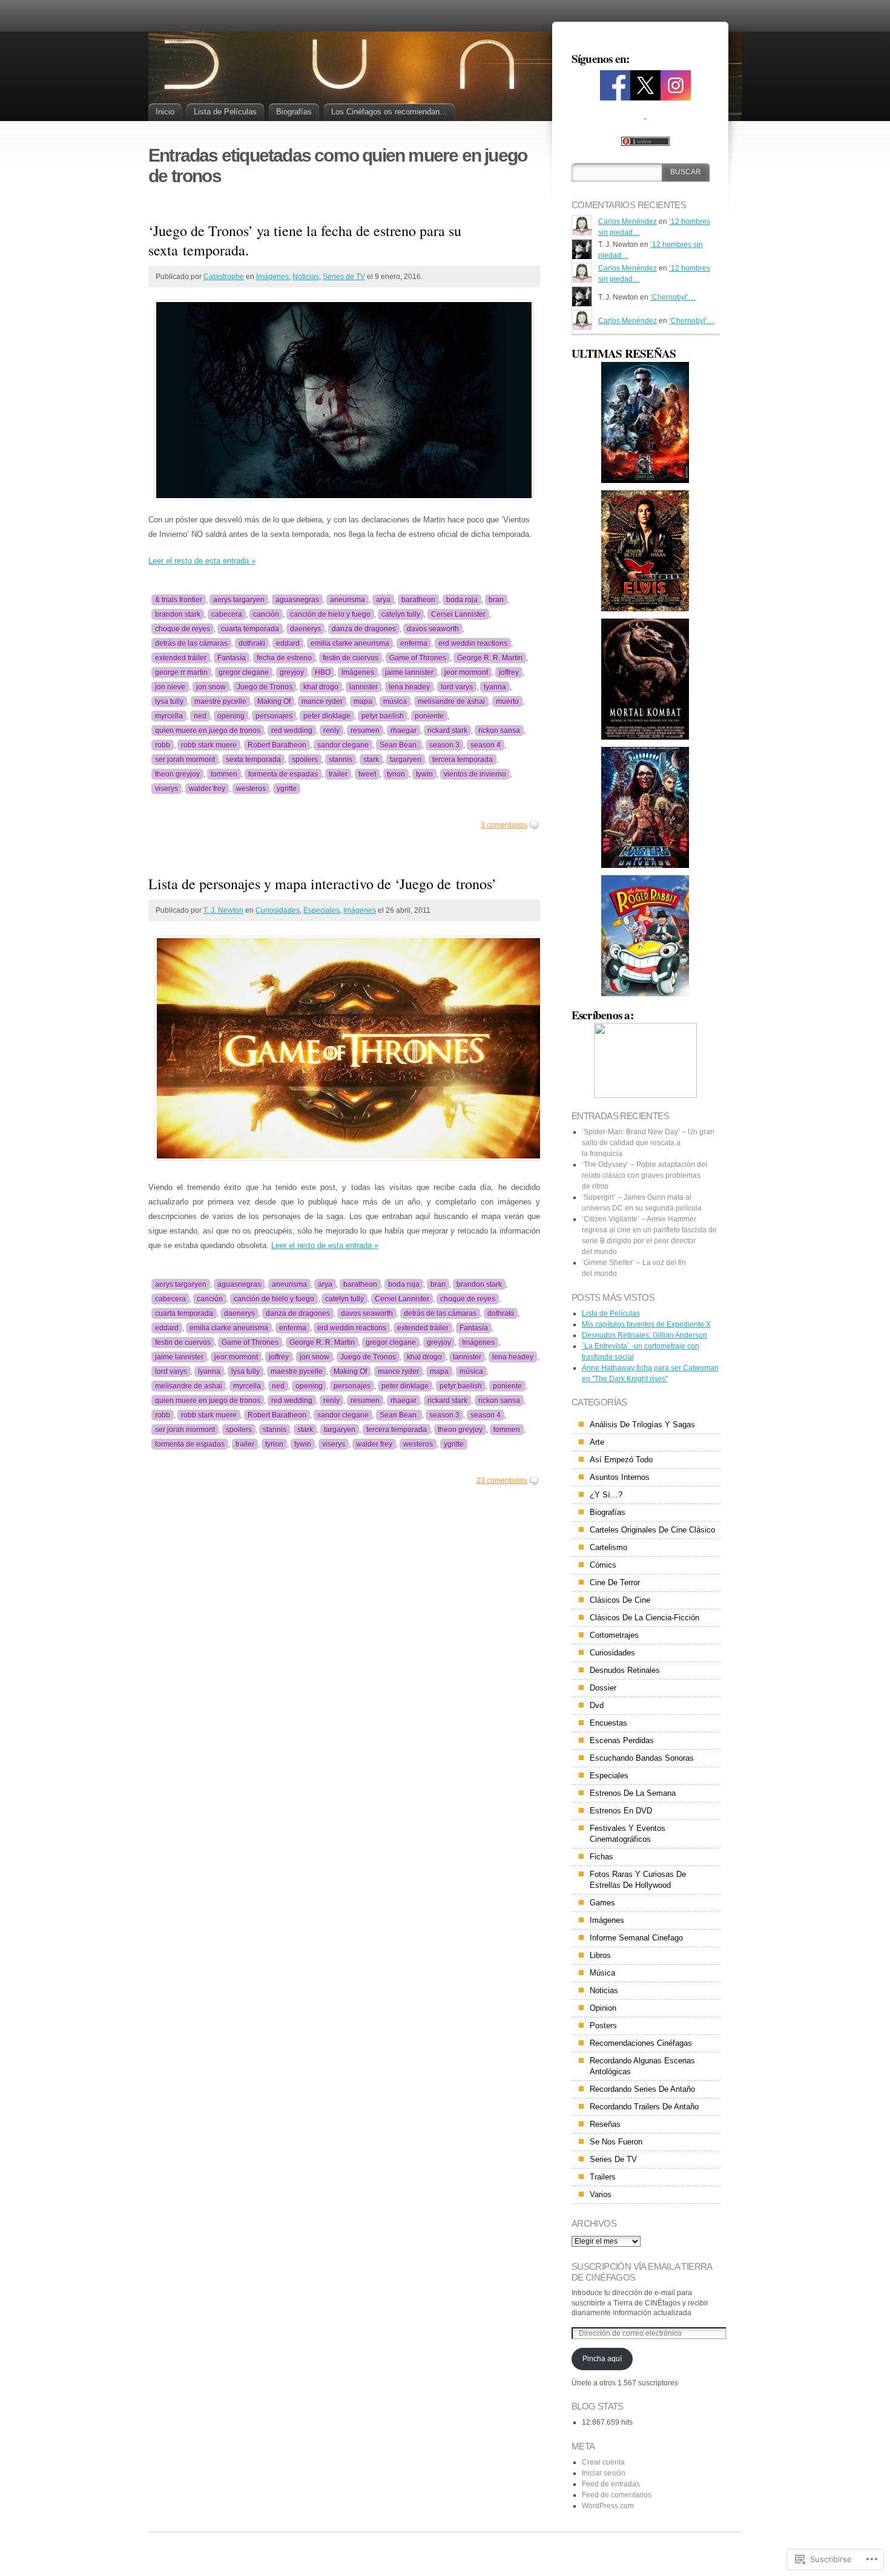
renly (331, 731)
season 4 (486, 745)
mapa (363, 701)
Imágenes (272, 277)
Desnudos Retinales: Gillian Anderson (644, 1335)
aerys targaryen (239, 600)
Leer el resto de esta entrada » (202, 561)
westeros (251, 789)
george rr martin (181, 672)
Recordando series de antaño (642, 2089)
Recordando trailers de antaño (644, 2107)
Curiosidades (278, 910)
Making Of (274, 701)
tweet (367, 774)
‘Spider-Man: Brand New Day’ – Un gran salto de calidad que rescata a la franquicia (648, 1143)
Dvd (597, 1705)
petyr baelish (383, 716)
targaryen (406, 760)
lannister (364, 687)
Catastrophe (224, 277)
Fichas (602, 1857)
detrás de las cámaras (191, 643)
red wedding (292, 731)
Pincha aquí (602, 2359)
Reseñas (605, 2124)
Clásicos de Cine (620, 1600)
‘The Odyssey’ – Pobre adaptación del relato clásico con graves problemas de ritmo (644, 1175)
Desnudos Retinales (625, 1670)
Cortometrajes (614, 1635)
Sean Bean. (399, 745)
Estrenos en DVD (621, 1811)
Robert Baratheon (277, 745)
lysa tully (169, 701)
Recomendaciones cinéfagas (641, 2043)
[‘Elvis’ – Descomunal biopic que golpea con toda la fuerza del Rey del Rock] (645, 551)
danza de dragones (364, 629)
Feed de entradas (611, 2484)
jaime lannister (409, 672)
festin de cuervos (351, 658)
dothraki (252, 643)
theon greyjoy (177, 774)
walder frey (207, 789)
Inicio (165, 112)
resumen (365, 731)
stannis (341, 760)
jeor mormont (466, 672)
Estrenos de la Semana (633, 1793)
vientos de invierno (475, 774)
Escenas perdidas (622, 1740)
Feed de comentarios (617, 2495)
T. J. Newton (223, 910)
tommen (224, 774)
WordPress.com (608, 2506)
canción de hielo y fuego (330, 614)
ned (200, 716)
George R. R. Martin (490, 658)
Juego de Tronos (265, 687)
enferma (414, 643)
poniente (429, 716)
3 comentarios (504, 825)
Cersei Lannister (458, 614)
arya (383, 600)
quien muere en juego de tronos (208, 731)
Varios (601, 2194)
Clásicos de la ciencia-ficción (644, 1618)
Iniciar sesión (604, 2473)
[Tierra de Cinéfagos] (615, 96)
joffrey (509, 672)
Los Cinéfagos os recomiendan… (389, 112)
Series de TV (344, 277)
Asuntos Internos (620, 1477)
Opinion (603, 2008)
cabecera (227, 614)
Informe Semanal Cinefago (636, 1938)
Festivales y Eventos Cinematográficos (628, 1834)
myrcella (169, 716)
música (395, 701)
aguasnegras (297, 600)
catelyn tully (401, 614)
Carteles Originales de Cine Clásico (652, 1530)
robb (163, 745)
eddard (288, 643)
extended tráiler (181, 658)
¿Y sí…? (606, 1495)
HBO (323, 672)
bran (496, 600)
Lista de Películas (225, 112)
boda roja (462, 600)
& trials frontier (179, 600)
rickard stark (447, 731)
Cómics (603, 1565)
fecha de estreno (284, 658)
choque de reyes (183, 629)
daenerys (305, 629)
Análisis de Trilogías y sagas (642, 1424)
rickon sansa (499, 731)
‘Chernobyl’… (673, 297)
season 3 (444, 745)
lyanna (495, 687)
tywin (424, 774)
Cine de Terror (615, 1582)
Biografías (294, 112)
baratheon (418, 600)
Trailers (603, 2177)
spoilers (305, 760)
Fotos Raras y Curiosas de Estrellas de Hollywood (638, 1880)
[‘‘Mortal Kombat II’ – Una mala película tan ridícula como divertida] (645, 422)
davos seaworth (433, 629)
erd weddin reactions (473, 643)
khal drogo (321, 687)
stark (371, 760)
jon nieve (170, 687)
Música (602, 1973)
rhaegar (404, 731)
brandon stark (178, 614)
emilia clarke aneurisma (350, 643)
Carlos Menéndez (628, 222)
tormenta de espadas (283, 774)
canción (266, 614)
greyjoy (292, 672)
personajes (274, 716)
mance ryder (322, 701)
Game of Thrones (418, 658)
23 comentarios (502, 1480)
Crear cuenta (603, 2462)
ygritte (287, 789)
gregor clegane (244, 672)
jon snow (211, 687)
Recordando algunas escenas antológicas (642, 2066)
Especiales (321, 910)
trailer (338, 774)
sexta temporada (253, 760)
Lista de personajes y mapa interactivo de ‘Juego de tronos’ (322, 884)
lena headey (409, 687)
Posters (603, 2026)
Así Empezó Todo (621, 1460)
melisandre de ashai (451, 701)
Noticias (306, 277)
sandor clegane (343, 745)
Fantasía (232, 658)
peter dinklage (327, 716)
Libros (600, 1955)
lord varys (457, 687)
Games (602, 1903)
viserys (166, 789)
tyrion (396, 774)
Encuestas (608, 1723)
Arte (597, 1442)
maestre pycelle (220, 701)
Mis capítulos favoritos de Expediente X (646, 1324)
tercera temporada (463, 760)
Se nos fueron (616, 2142)
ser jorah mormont (185, 760)
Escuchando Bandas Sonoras (642, 1758)
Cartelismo (608, 1547)
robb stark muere (209, 745)
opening (231, 716)
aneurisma (348, 600)
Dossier (603, 1688)
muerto (507, 701)
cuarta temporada (250, 629)
